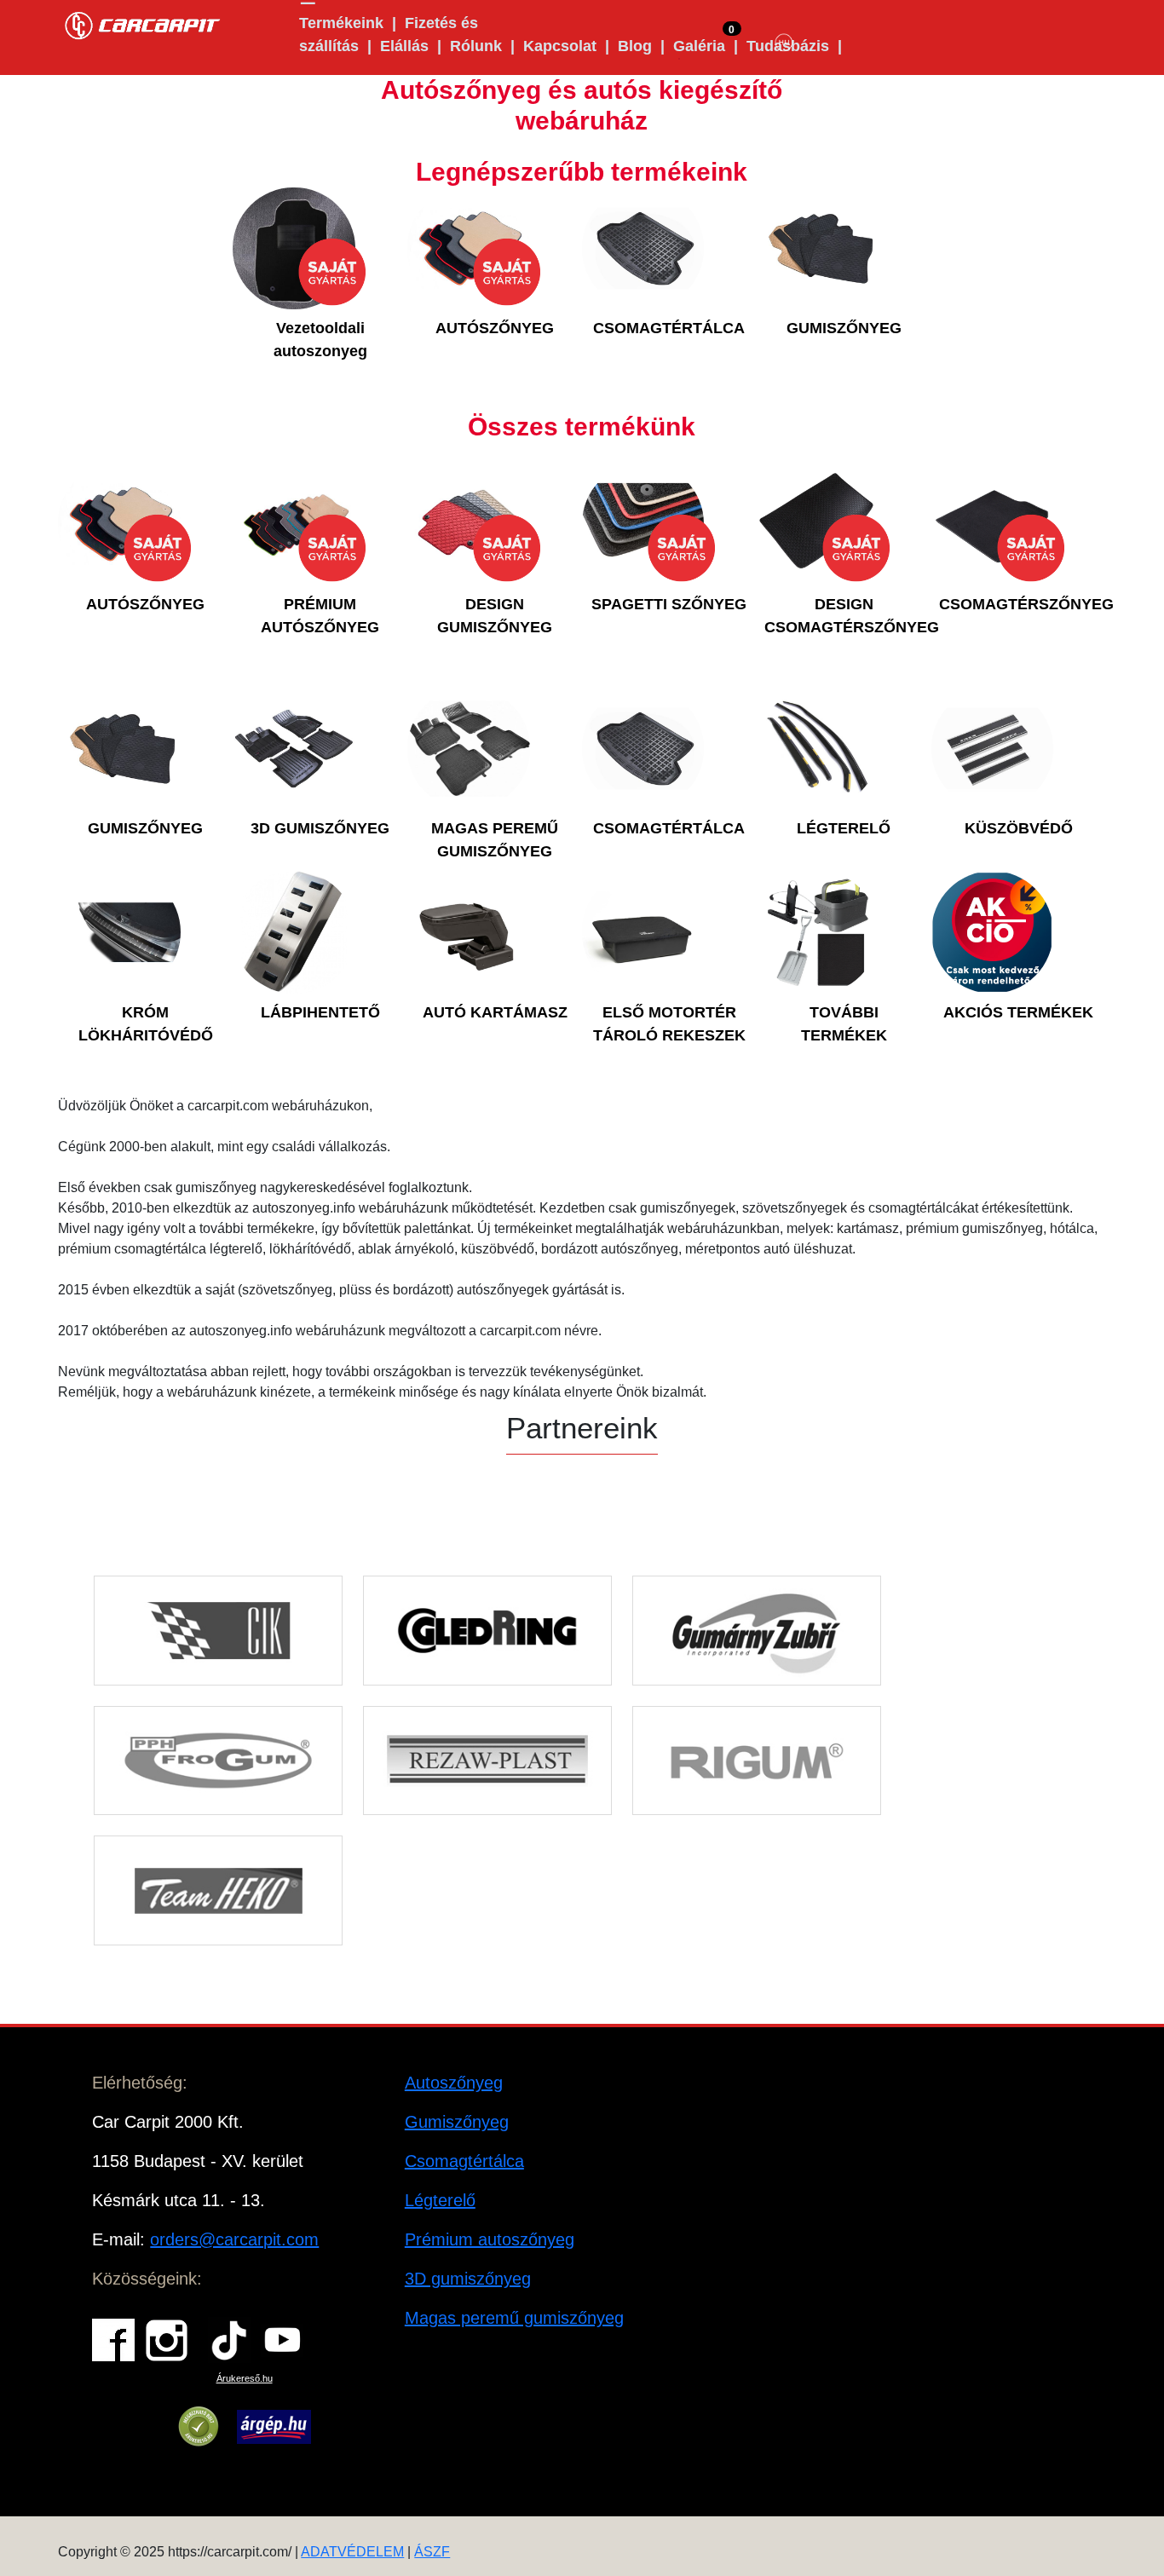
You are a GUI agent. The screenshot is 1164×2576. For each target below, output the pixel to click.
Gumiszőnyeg (457, 2122)
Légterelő (440, 2200)
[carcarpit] (143, 23)
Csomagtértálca (464, 2161)
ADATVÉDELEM (352, 2552)
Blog (635, 46)
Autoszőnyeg (454, 2083)
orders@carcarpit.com (234, 2239)
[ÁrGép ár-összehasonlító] (274, 2427)
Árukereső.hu (245, 2378)
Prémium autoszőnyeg (490, 2239)
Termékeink (341, 23)
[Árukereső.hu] (199, 2427)
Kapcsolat (560, 46)
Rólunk (476, 46)
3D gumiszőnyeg (468, 2279)
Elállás (404, 46)
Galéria (699, 46)
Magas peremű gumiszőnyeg (514, 2318)
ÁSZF (432, 2552)
